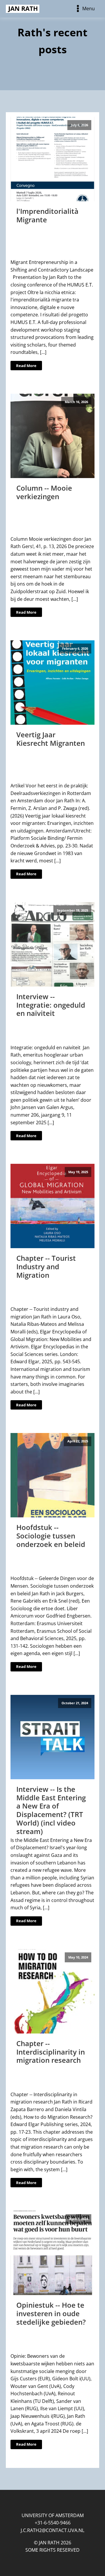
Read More (26, 366)
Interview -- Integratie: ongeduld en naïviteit (51, 1005)
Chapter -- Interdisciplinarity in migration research (51, 2052)
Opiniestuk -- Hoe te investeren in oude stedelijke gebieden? (51, 2313)
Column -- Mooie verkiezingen (44, 492)
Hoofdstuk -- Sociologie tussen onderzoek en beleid (51, 1536)
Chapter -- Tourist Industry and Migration (46, 1266)
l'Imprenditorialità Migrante (47, 215)
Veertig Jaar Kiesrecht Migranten (51, 739)
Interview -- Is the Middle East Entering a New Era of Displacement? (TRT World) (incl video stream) (51, 1808)
